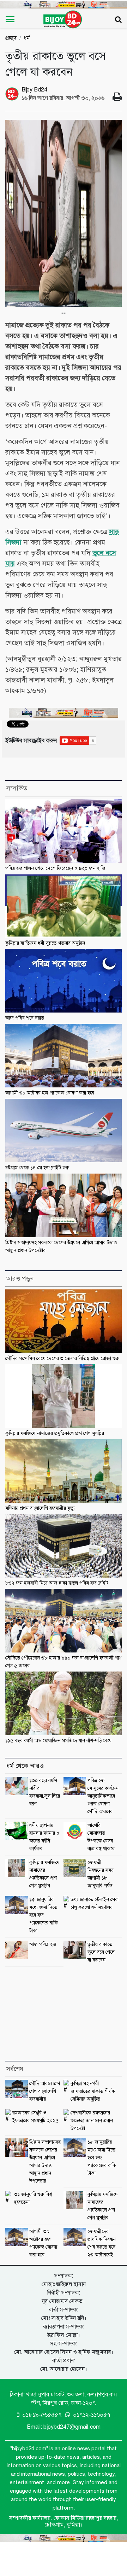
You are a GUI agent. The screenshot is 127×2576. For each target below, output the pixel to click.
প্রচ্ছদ (11, 38)
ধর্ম (27, 38)
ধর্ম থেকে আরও (25, 1766)
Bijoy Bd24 (34, 90)
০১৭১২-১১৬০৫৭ (91, 2415)
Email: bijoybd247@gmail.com (64, 2427)
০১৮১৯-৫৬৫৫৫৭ (41, 2415)
